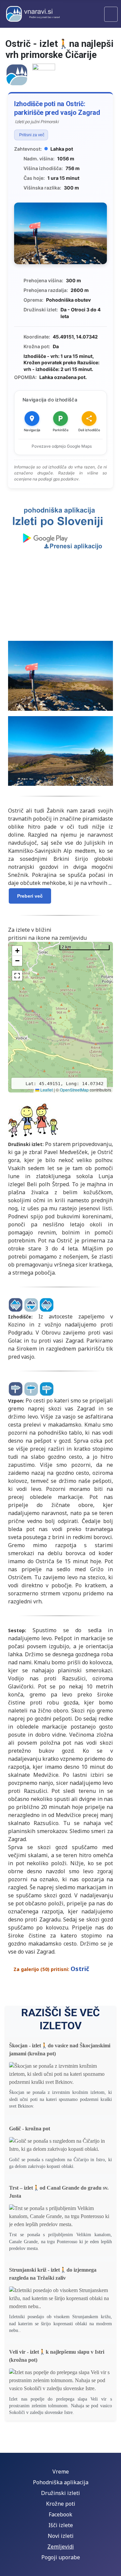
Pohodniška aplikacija (61, 2482)
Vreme (61, 2472)
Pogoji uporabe (61, 2557)
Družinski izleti (61, 2493)
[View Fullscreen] (17, 976)
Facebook (61, 2514)
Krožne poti (61, 2504)
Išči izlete (61, 2525)
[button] (17, 951)
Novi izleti (61, 2536)
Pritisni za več (32, 135)
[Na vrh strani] (113, 2568)
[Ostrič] (17, 74)
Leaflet (46, 1090)
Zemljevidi (61, 2547)
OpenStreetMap (74, 1090)
